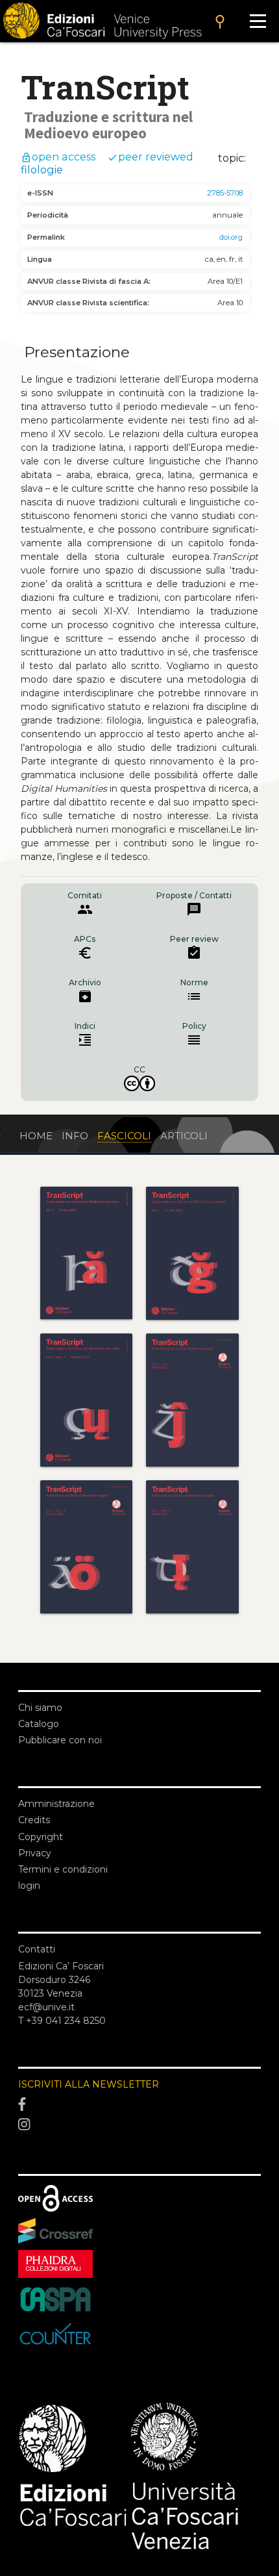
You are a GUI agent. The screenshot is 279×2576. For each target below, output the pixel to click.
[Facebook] (139, 2104)
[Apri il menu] (258, 21)
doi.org (231, 237)
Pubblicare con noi (60, 1740)
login (29, 1886)
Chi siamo (40, 1708)
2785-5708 (225, 193)
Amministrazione (56, 1804)
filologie (42, 170)
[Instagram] (139, 2125)
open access (58, 157)
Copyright (41, 1837)
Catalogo (39, 1724)
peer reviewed (150, 157)
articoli (184, 1136)
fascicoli (124, 1136)
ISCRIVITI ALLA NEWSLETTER (89, 2084)
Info (75, 1136)
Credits (34, 1820)
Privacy (35, 1853)
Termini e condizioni (63, 1869)
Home (36, 1136)
